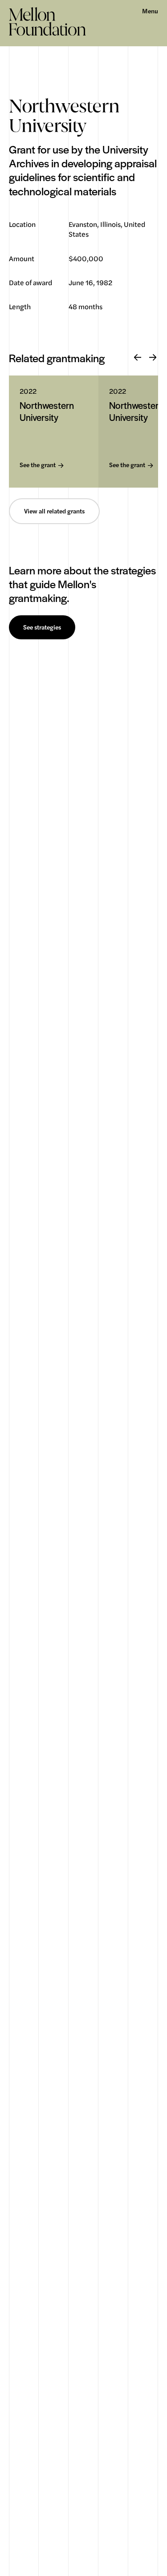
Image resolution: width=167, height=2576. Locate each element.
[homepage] (47, 21)
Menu (150, 11)
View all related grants (54, 511)
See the (38, 465)
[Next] (153, 358)
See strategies (42, 627)
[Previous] (138, 358)
